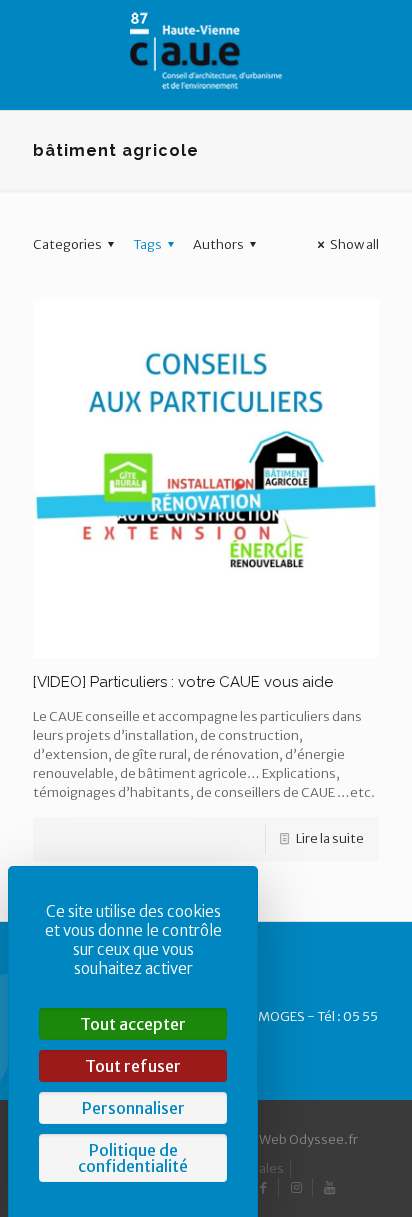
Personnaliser (133, 1108)
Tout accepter (133, 1024)
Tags (147, 244)
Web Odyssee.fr (308, 1139)
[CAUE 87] (206, 50)
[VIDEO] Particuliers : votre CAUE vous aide (183, 682)
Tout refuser (133, 1066)
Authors (218, 244)
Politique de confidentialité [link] (133, 1158)
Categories (67, 244)
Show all (354, 244)
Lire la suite (330, 838)
